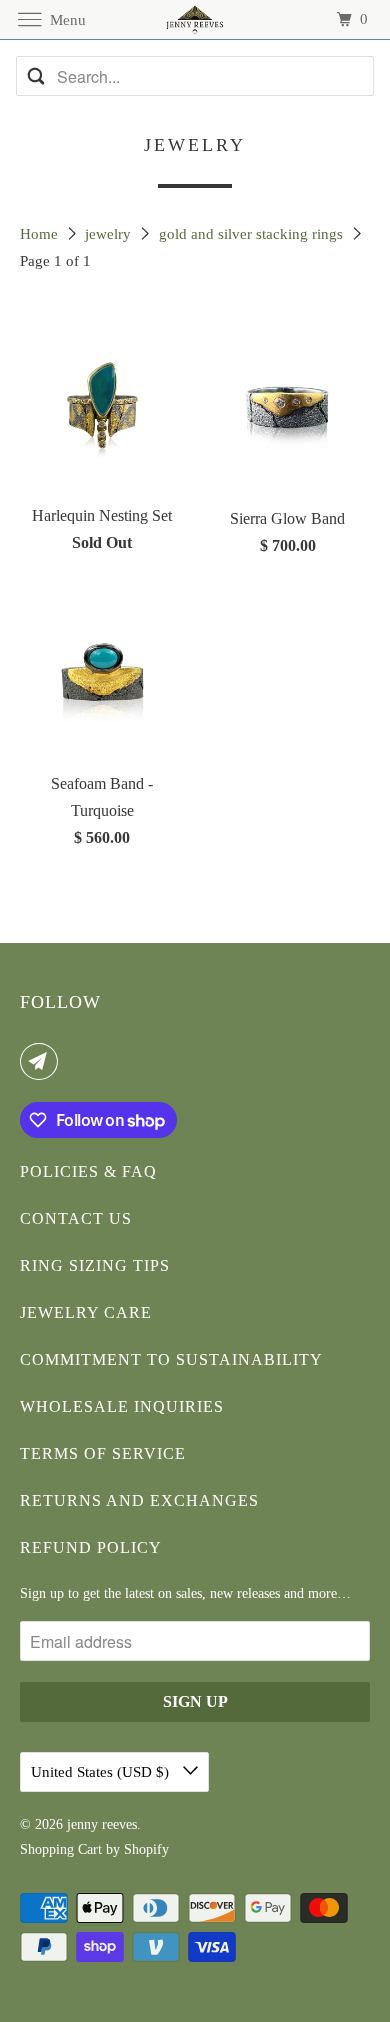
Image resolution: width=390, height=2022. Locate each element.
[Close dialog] (379, 912)
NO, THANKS (293, 1089)
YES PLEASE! (292, 1059)
